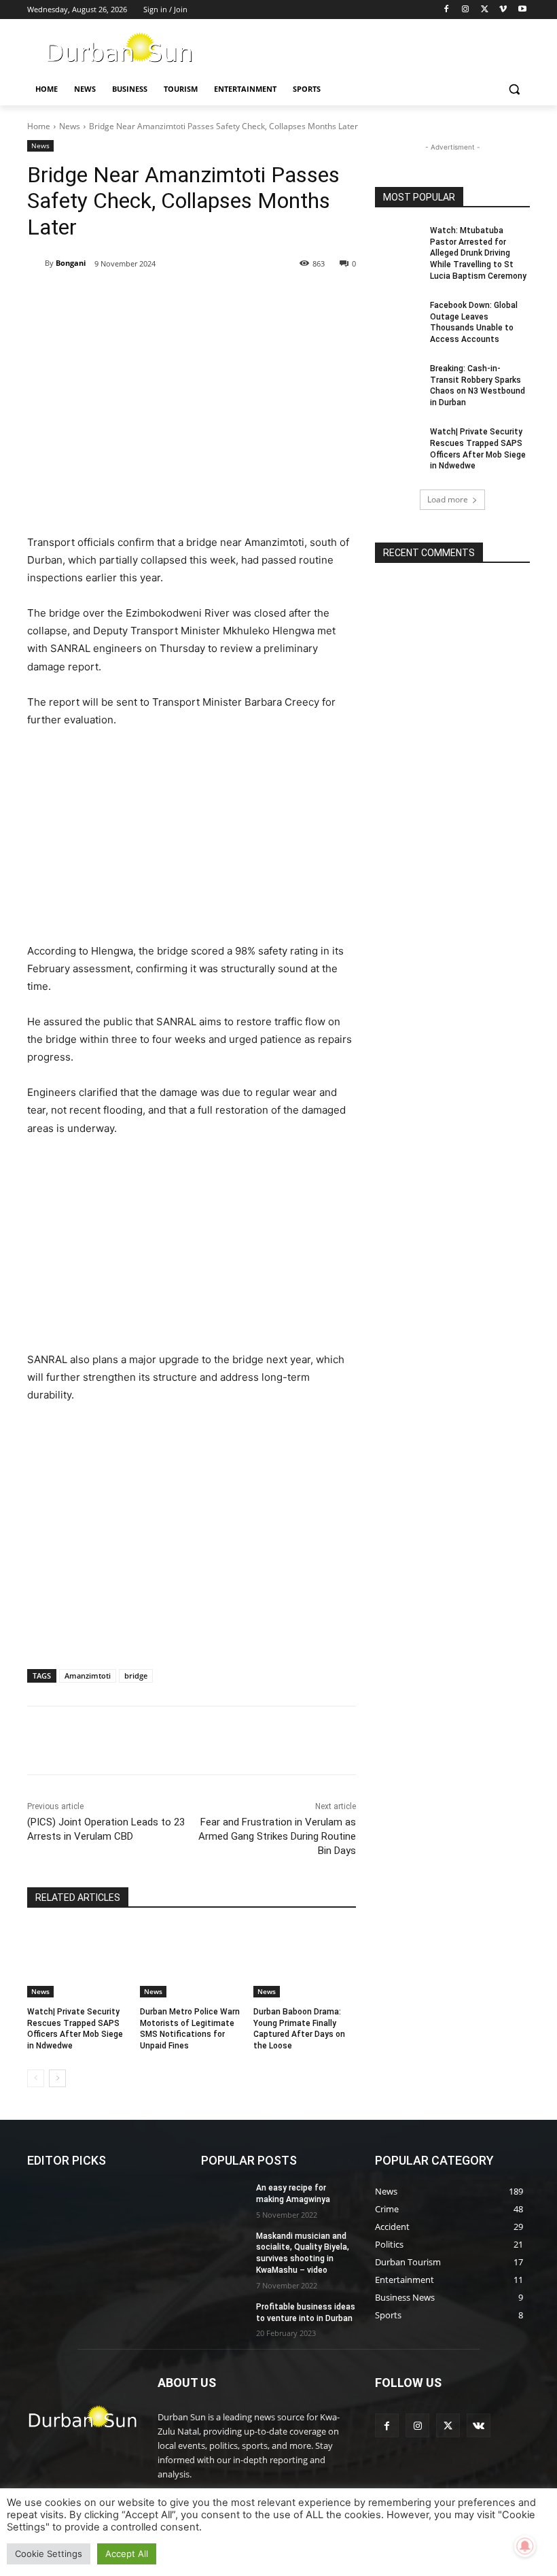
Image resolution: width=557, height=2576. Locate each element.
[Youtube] (522, 10)
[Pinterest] (183, 298)
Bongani (71, 263)
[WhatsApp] (215, 298)
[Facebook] (447, 10)
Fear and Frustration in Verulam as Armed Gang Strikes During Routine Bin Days (277, 1836)
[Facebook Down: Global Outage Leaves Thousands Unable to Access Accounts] (398, 316)
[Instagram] (466, 10)
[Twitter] (485, 10)
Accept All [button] (127, 2554)
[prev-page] (36, 2078)
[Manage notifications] (525, 2546)
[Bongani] (36, 263)
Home (39, 126)
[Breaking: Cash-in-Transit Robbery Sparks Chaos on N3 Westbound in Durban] (398, 379)
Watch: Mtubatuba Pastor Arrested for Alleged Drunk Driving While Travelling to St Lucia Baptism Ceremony (478, 253)
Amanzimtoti (88, 1676)
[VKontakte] (479, 2425)
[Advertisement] (192, 433)
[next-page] (57, 2078)
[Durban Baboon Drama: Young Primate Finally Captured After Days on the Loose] (305, 1961)
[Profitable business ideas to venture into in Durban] (224, 2318)
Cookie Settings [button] (49, 2554)
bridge (136, 1676)
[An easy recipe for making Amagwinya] (224, 2199)
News (70, 126)
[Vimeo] (503, 10)
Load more (448, 499)
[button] (514, 89)
